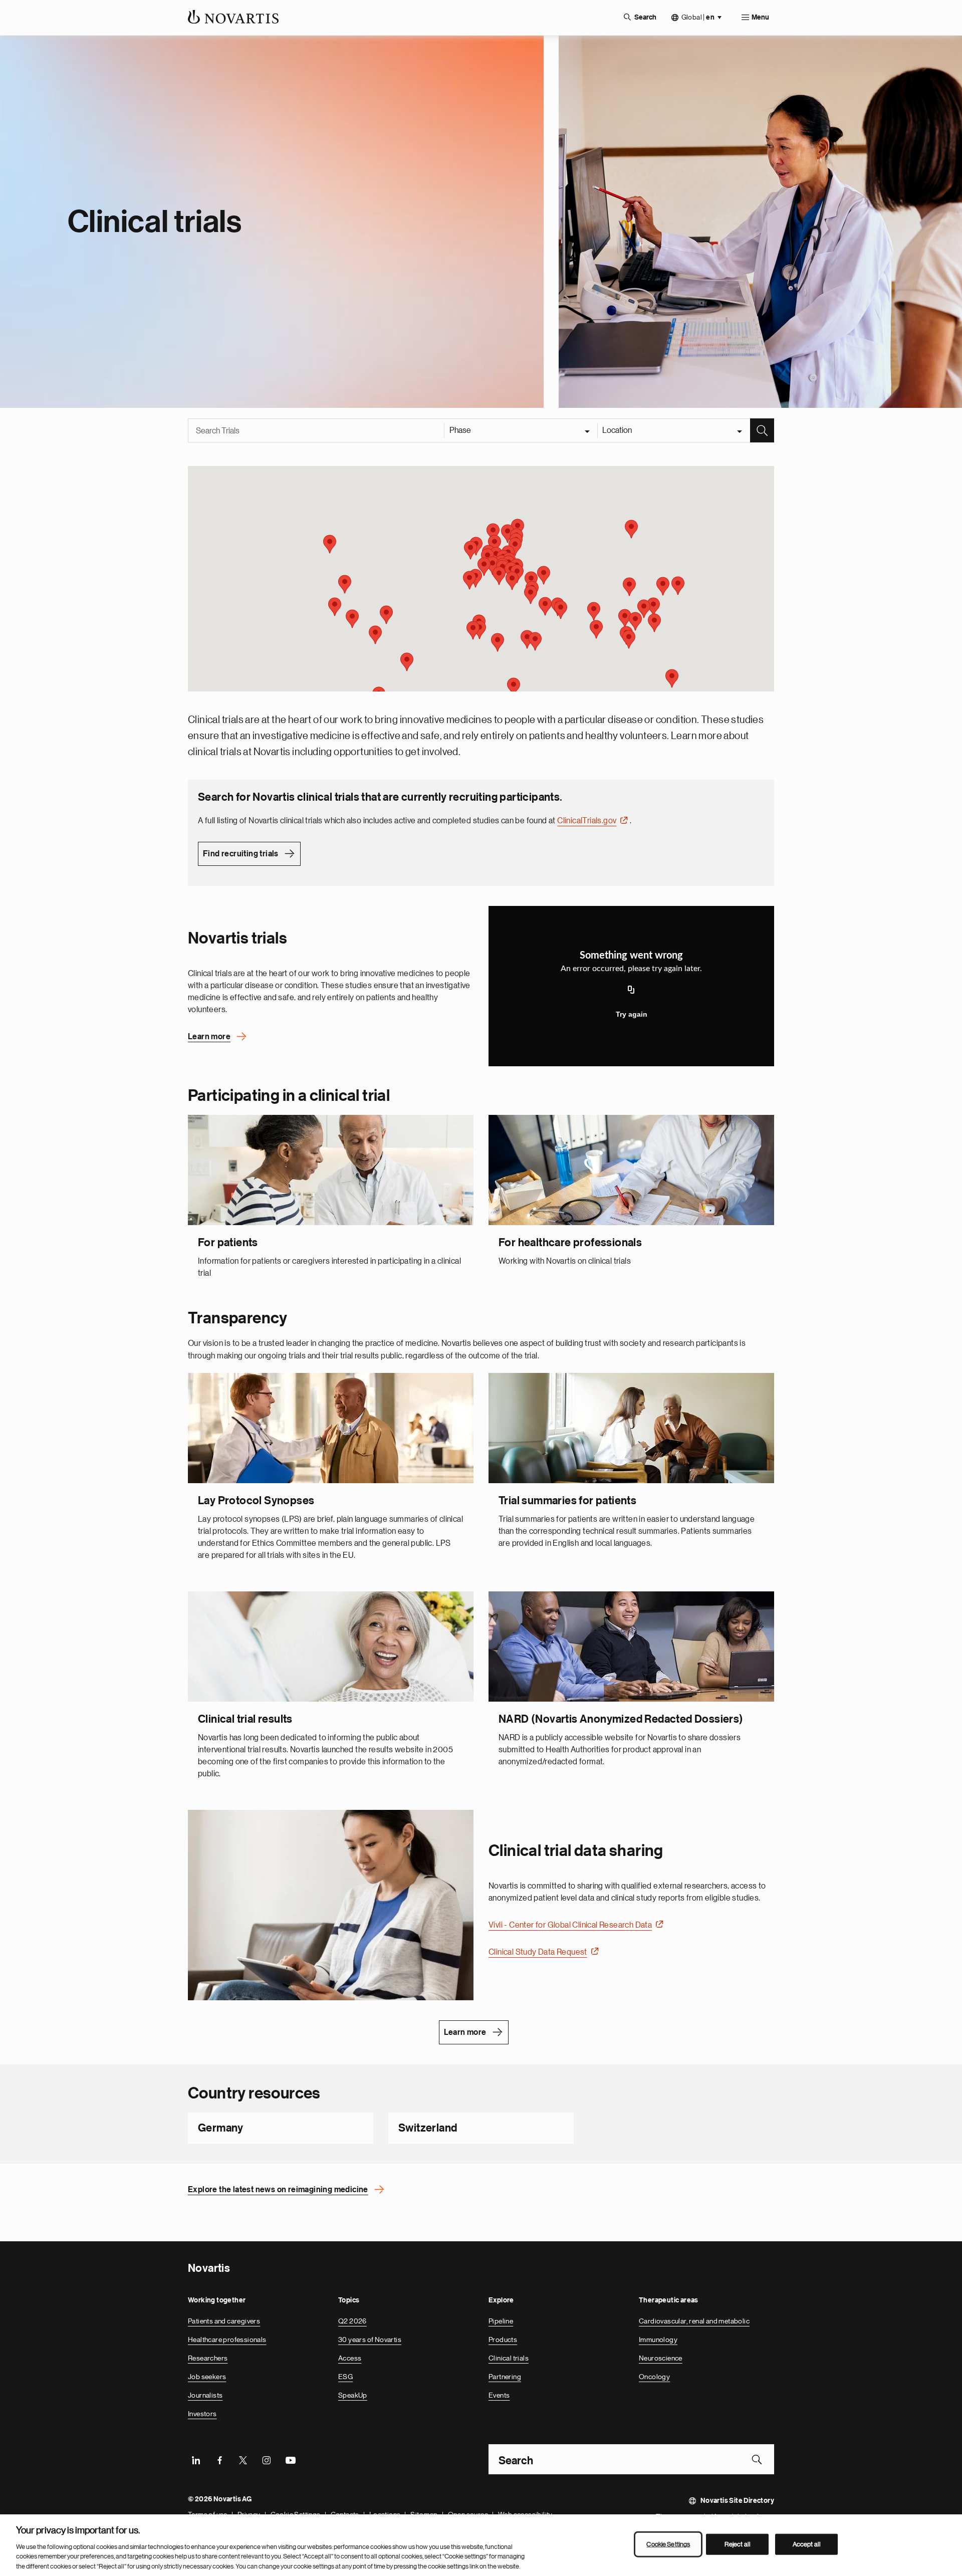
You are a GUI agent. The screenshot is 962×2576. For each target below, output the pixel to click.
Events (499, 2395)
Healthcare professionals (227, 2339)
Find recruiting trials (241, 853)
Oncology (654, 2376)
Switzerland (428, 2128)
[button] (672, 678)
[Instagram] (267, 2459)
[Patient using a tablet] (331, 1905)
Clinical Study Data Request (538, 1952)
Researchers (208, 2358)
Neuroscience (661, 2358)
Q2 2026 (352, 2320)
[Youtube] (290, 2459)
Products (503, 2339)
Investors (202, 2413)
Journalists (205, 2395)
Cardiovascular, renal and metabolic (694, 2320)
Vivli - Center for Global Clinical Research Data (570, 1925)
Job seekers (207, 2376)
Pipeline (501, 2320)
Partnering (505, 2376)
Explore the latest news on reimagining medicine (278, 2189)
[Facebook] (219, 2459)
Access (350, 2358)
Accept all (807, 2544)
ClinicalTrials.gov (587, 820)
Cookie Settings (668, 2544)
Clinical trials (509, 2358)
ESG (345, 2376)
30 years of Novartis (370, 2339)
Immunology (658, 2339)
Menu (760, 18)
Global (698, 17)
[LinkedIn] (196, 2459)
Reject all (738, 2544)
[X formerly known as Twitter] (243, 2459)
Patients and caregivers (224, 2320)
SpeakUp (353, 2395)
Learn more (209, 1036)
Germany (221, 2128)
